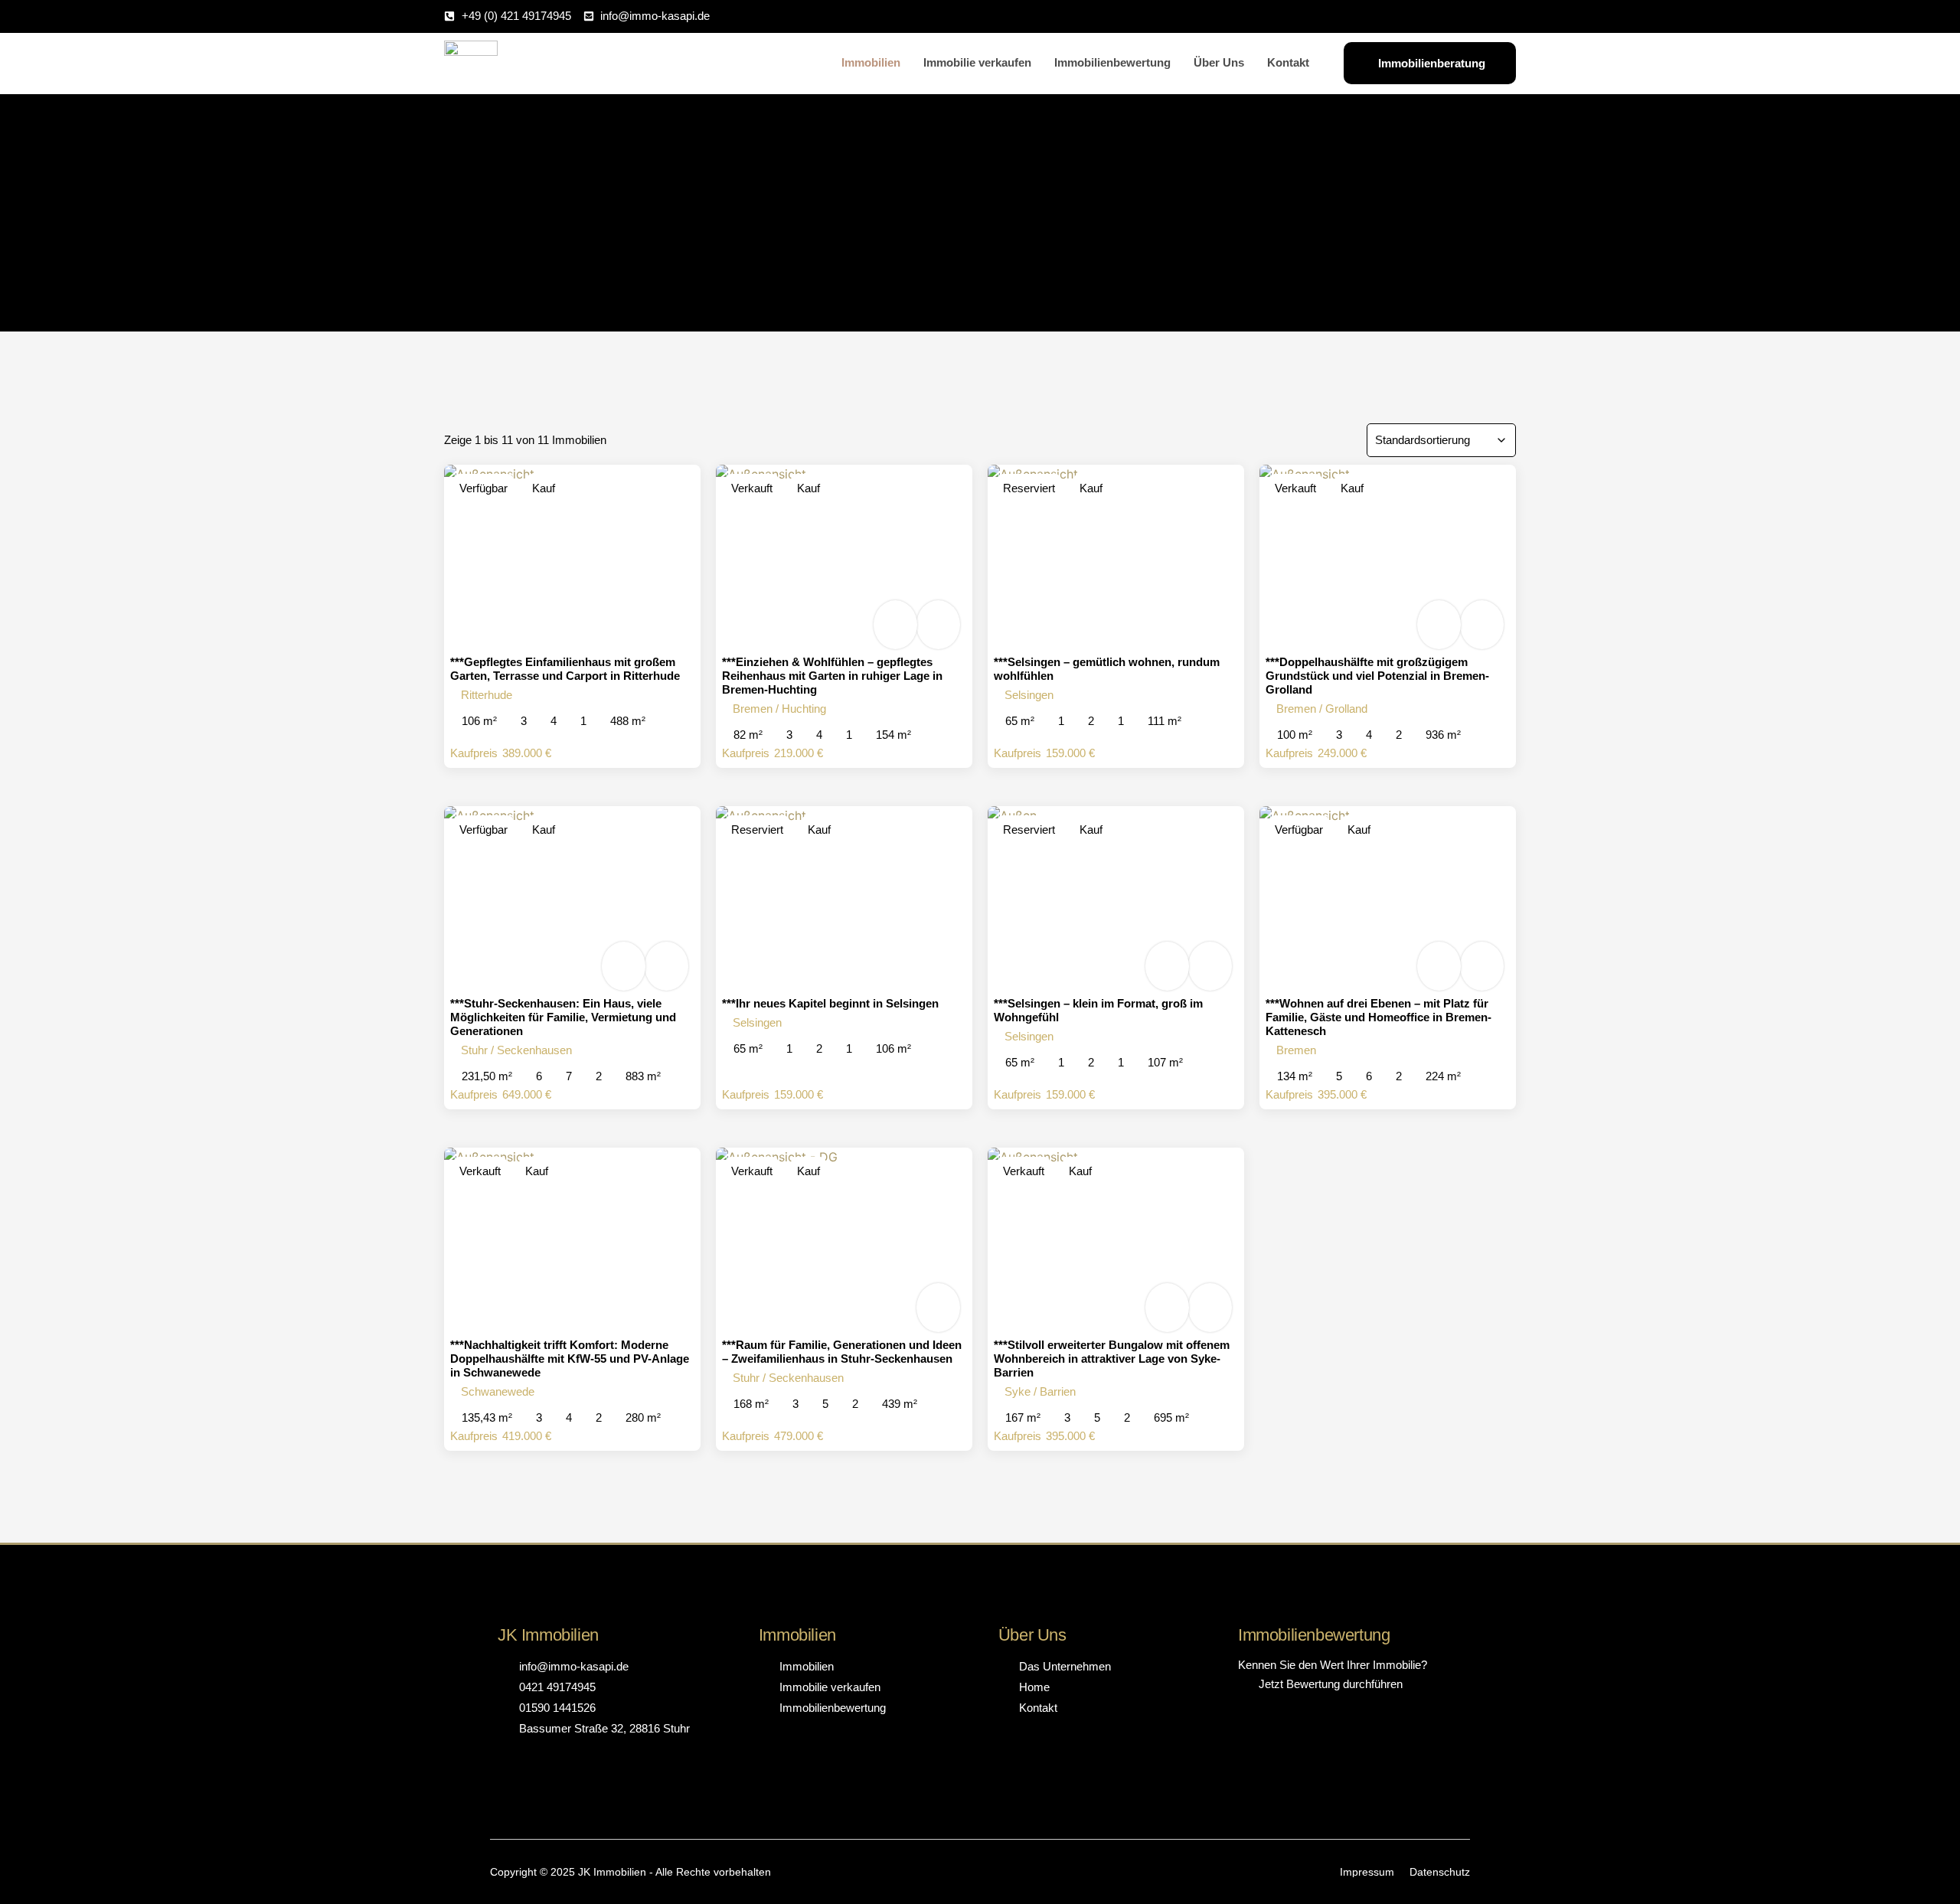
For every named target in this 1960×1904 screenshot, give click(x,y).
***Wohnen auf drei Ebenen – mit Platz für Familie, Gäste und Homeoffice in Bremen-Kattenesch (1379, 1017)
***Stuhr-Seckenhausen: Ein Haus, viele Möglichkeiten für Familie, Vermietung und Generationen (563, 1017)
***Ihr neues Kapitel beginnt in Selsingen (830, 1003)
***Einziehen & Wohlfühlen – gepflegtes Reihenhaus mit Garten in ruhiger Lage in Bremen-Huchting (832, 676)
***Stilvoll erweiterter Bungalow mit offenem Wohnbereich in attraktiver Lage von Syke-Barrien (1112, 1359)
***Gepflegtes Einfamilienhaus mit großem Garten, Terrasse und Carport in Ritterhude (565, 669)
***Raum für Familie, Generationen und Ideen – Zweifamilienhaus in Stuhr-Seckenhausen (842, 1352)
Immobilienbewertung (1112, 62)
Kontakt (1288, 62)
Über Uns (1219, 62)
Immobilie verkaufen (977, 62)
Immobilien (871, 62)
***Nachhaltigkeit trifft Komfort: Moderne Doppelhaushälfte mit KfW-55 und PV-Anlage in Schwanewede (570, 1359)
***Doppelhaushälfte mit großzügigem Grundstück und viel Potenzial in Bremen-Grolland (1377, 676)
